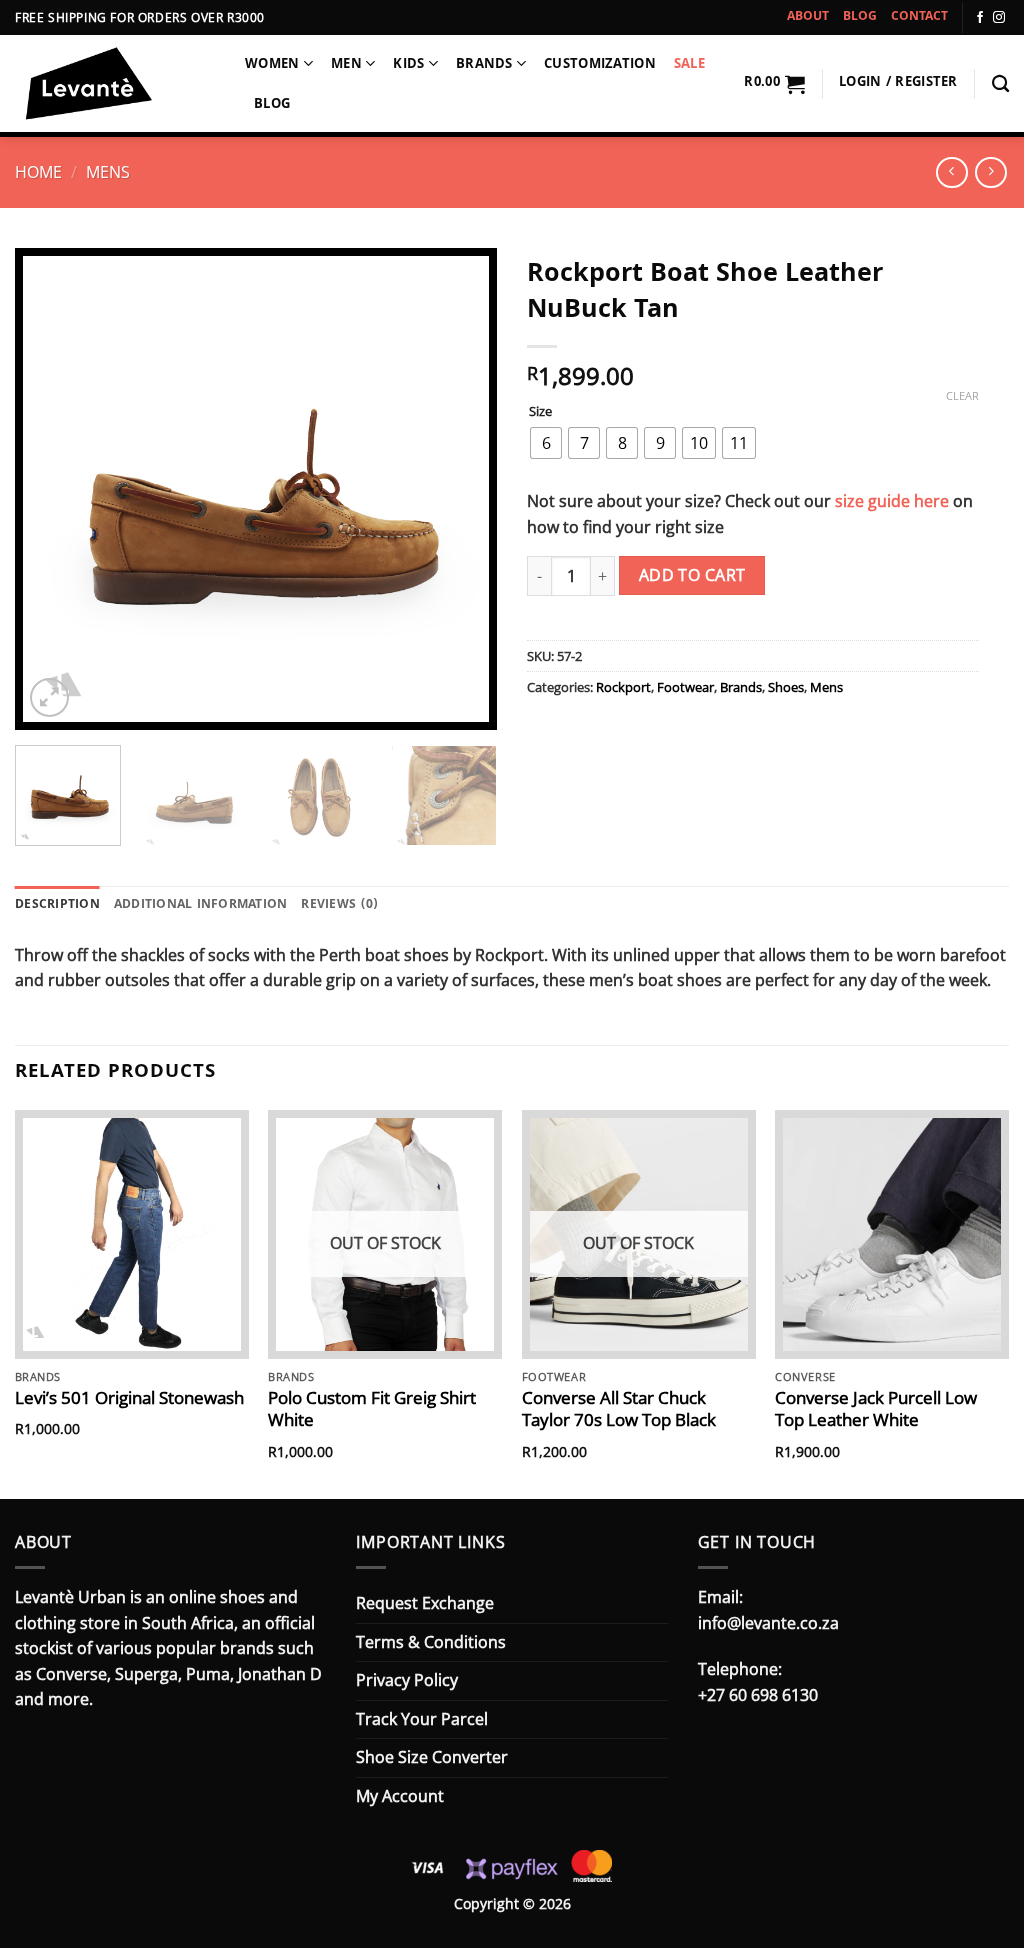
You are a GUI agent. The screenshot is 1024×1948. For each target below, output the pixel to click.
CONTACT (919, 17)
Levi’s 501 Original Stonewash (129, 1398)
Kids (408, 65)
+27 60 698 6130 (758, 1695)
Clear (962, 396)
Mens (108, 172)
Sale (689, 65)
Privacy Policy (407, 1680)
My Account (400, 1796)
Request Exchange (425, 1603)
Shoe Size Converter (432, 1757)
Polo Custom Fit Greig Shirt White (372, 1409)
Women (272, 65)
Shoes (786, 687)
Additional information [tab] (201, 905)
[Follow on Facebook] (980, 18)
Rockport (623, 687)
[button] (774, 84)
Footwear (685, 687)
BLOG (860, 17)
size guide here (892, 501)
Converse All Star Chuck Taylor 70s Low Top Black (619, 1409)
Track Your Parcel (422, 1719)
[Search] (1000, 84)
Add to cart (692, 575)
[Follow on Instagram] (999, 18)
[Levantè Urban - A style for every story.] (115, 86)
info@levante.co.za (768, 1623)
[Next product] (951, 172)
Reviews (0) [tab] (339, 905)
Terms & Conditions (431, 1642)
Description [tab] (57, 905)
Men (346, 65)
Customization (600, 65)
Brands (484, 65)
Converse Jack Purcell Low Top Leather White (876, 1409)
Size (540, 412)
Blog (272, 105)
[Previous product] (990, 172)
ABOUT (808, 17)
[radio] (546, 443)
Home (38, 172)
